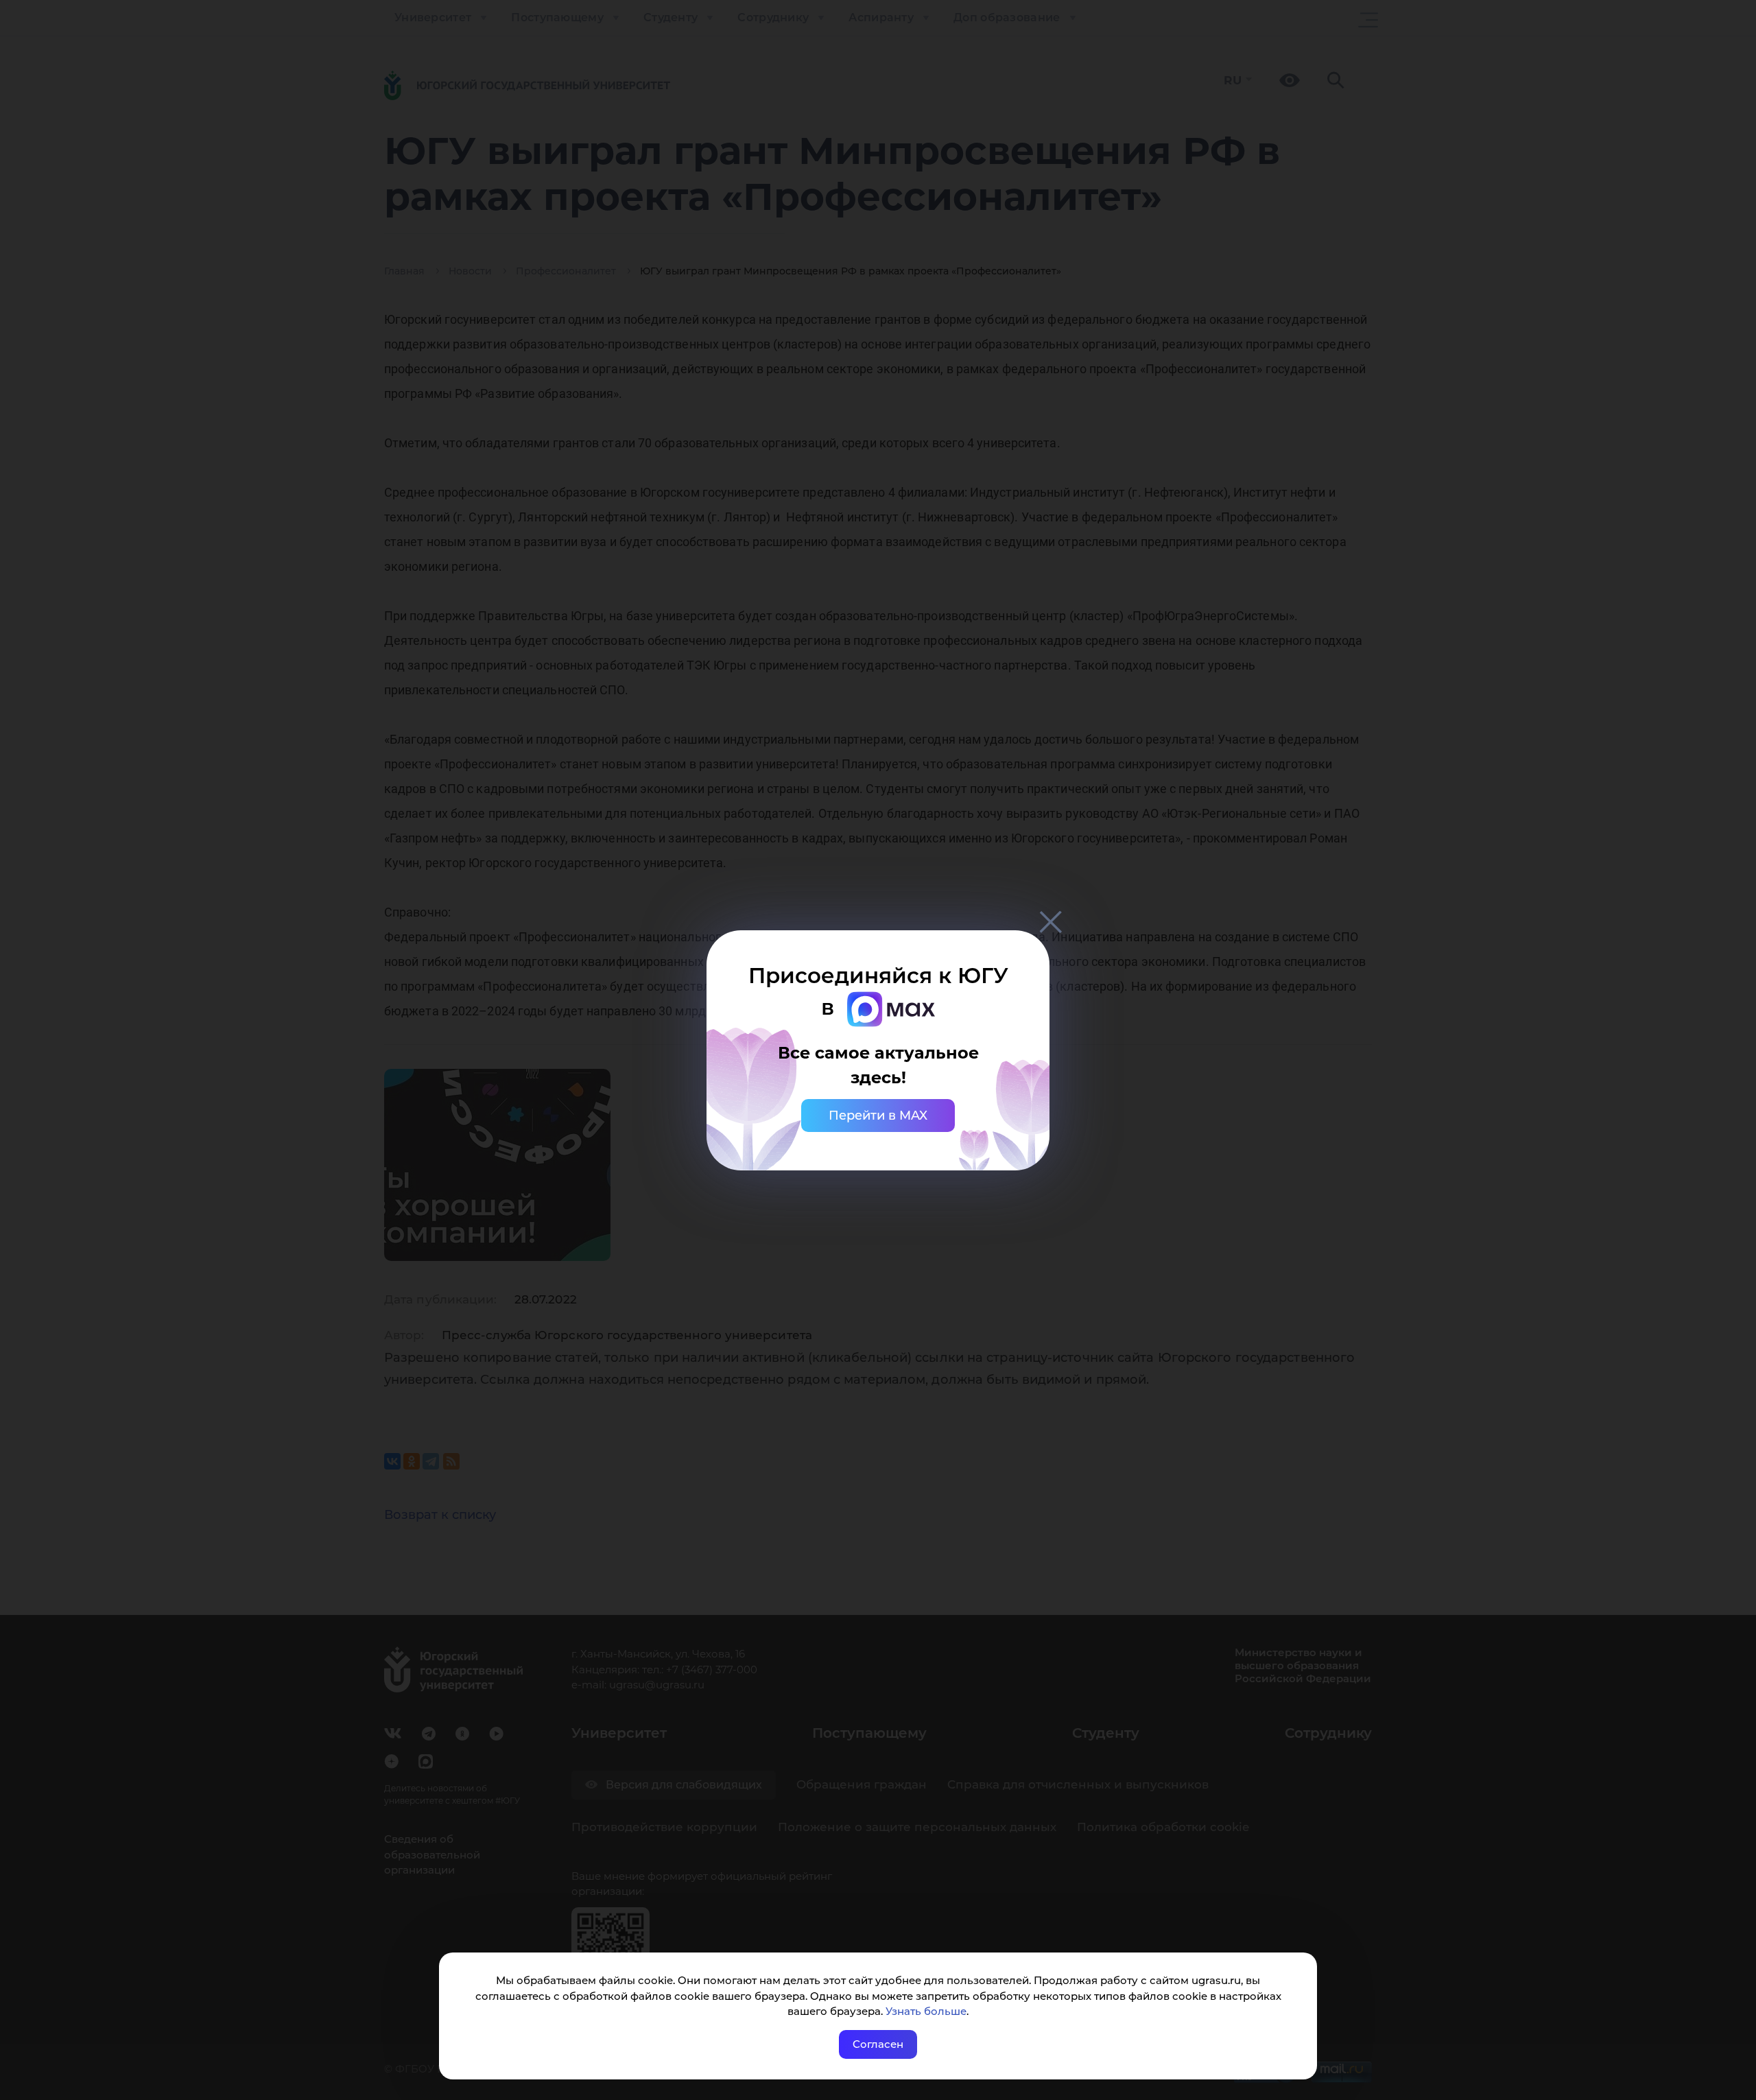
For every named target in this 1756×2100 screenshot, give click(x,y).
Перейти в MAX (878, 1116)
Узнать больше (926, 2011)
